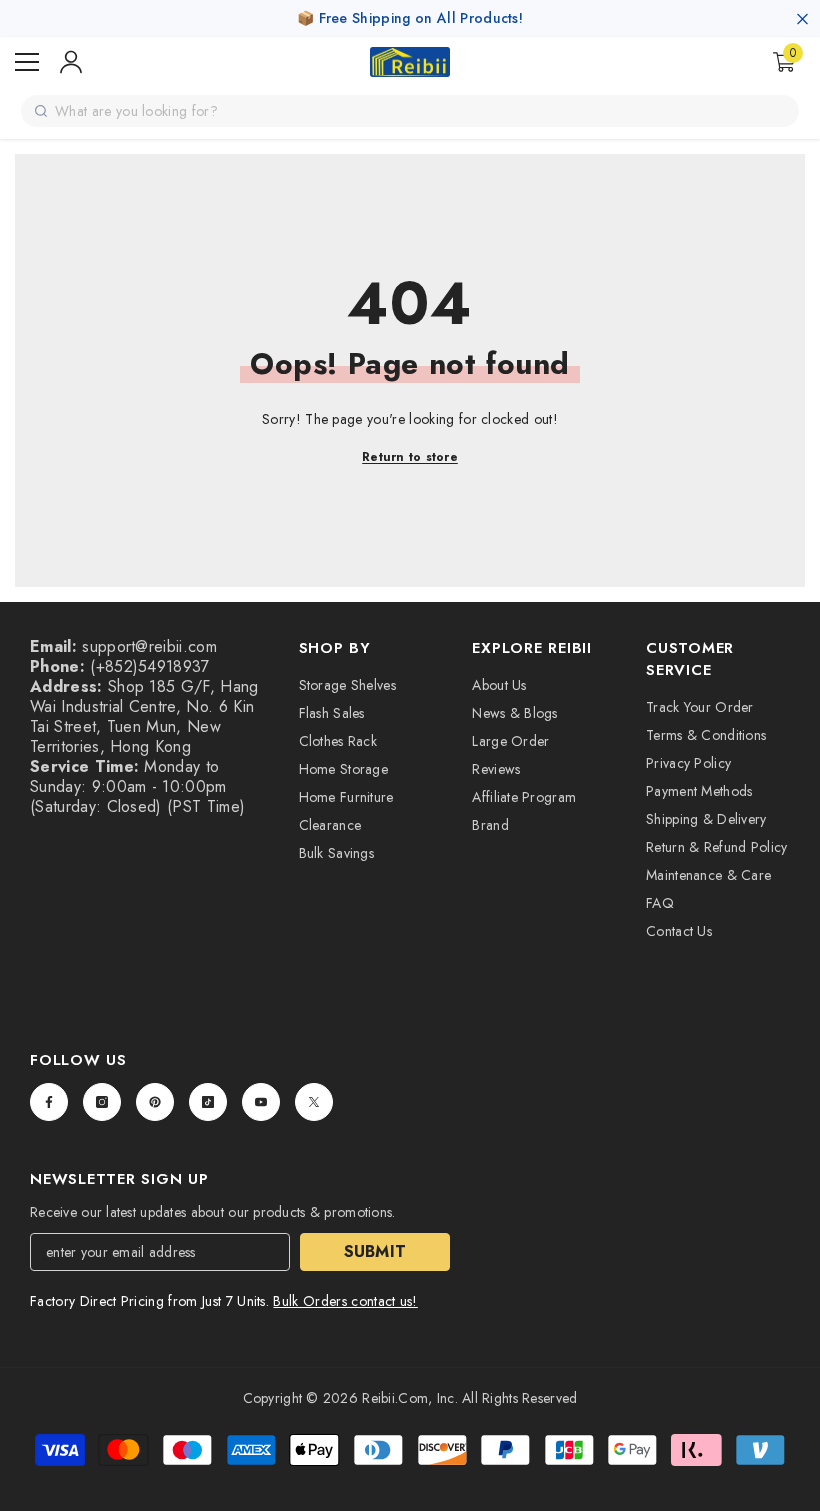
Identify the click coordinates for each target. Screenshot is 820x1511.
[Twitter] (314, 1102)
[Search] (41, 111)
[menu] (27, 62)
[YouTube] (261, 1102)
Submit (375, 1251)
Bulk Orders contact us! (345, 1301)
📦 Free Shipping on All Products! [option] (410, 18)
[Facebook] (49, 1102)
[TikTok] (208, 1102)
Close (802, 18)
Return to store (410, 457)
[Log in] (71, 62)
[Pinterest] (155, 1102)
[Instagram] (102, 1102)
